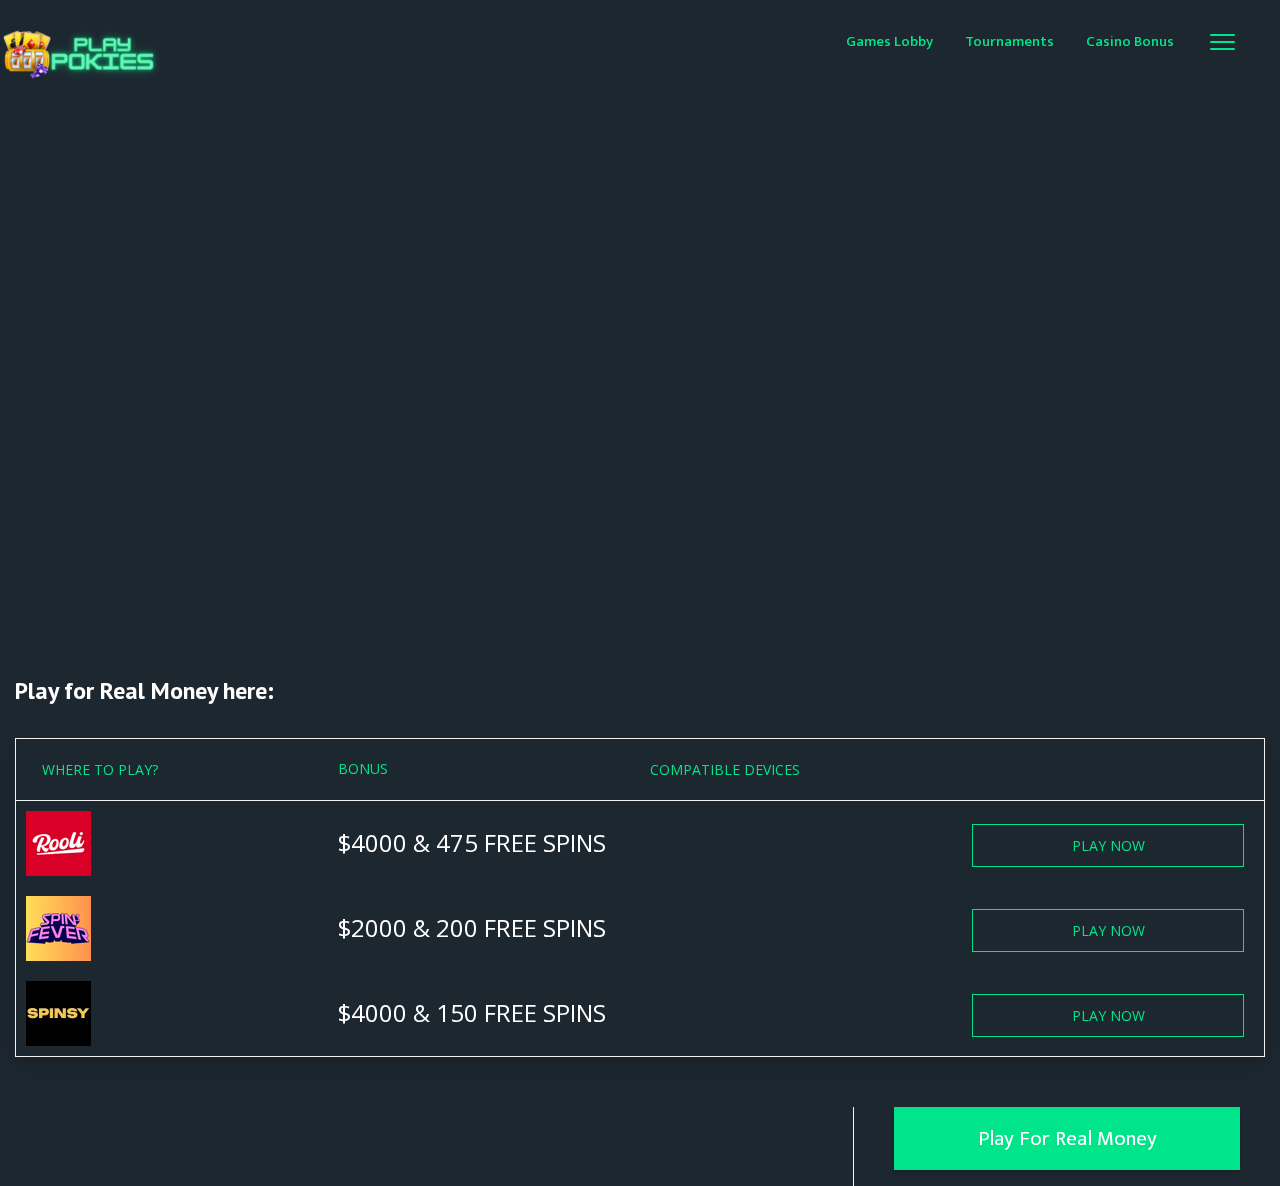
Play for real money (1067, 1138)
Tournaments (1009, 41)
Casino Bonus (1130, 41)
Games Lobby (889, 41)
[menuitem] (889, 40)
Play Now (1108, 845)
